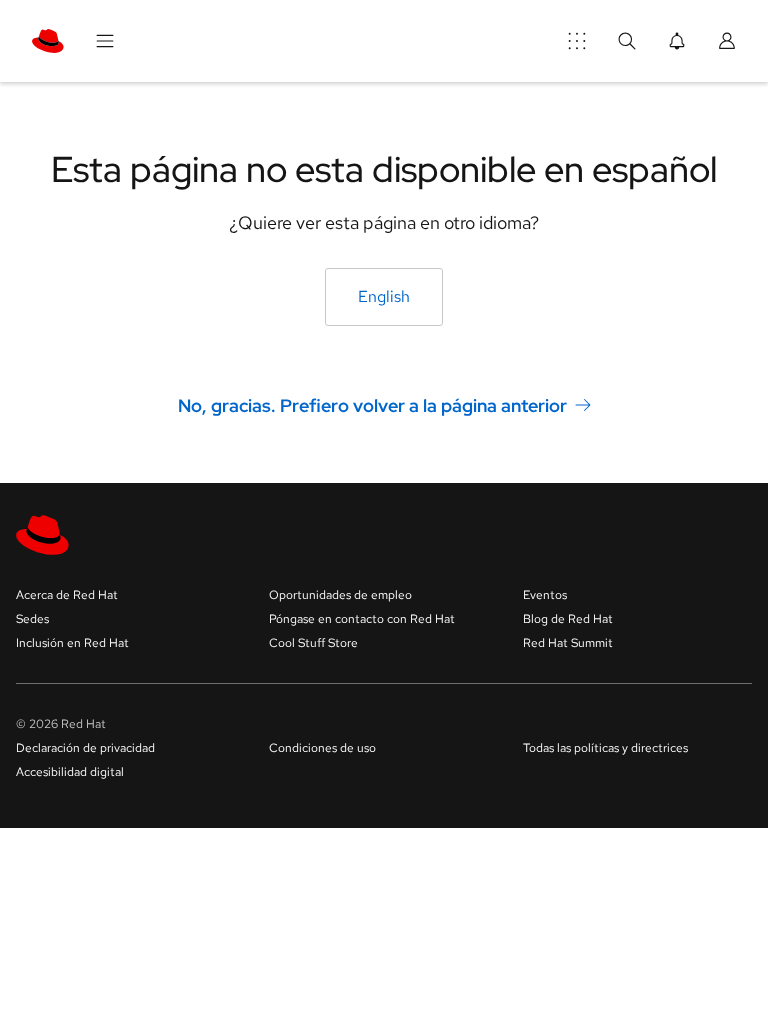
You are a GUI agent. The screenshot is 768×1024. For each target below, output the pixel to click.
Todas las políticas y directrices (605, 748)
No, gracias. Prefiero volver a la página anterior (372, 405)
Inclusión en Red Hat (72, 643)
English (384, 296)
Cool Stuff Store (313, 643)
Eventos (545, 595)
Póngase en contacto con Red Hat (362, 619)
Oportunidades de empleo (340, 595)
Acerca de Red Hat (67, 595)
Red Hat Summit (568, 643)
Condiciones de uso (322, 748)
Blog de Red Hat (568, 619)
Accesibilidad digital (70, 772)
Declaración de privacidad (85, 748)
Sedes (32, 619)
